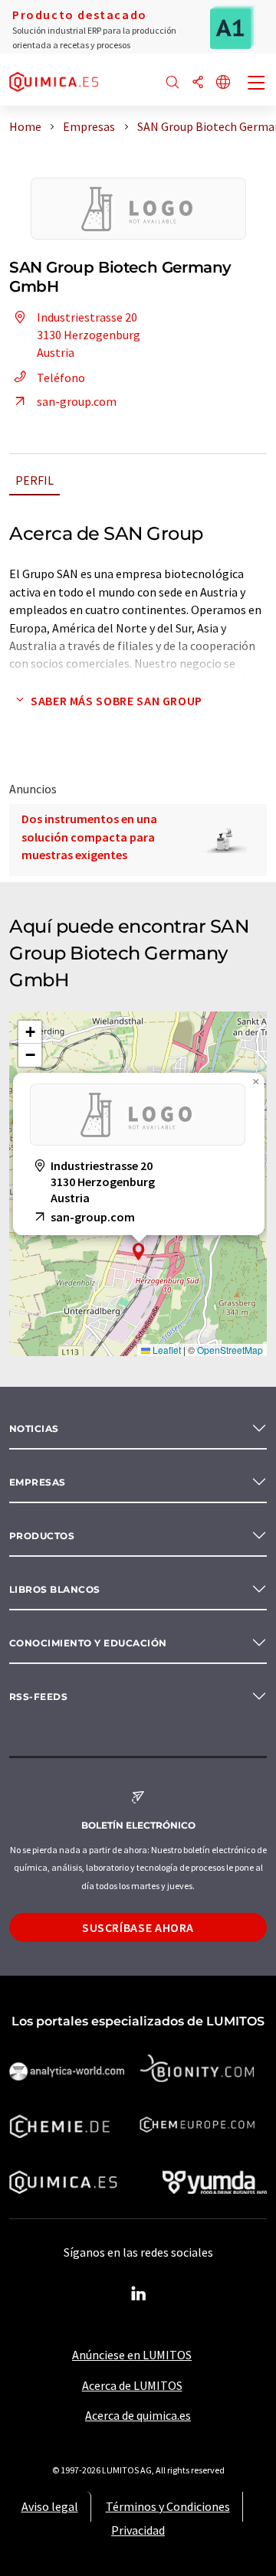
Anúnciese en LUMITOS (132, 2355)
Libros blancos (55, 1589)
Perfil (34, 480)
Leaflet (166, 1350)
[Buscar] (172, 83)
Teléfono (61, 378)
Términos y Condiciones (168, 2506)
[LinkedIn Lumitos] (138, 2294)
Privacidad (138, 2530)
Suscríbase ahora (138, 1927)
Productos (42, 1536)
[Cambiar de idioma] (223, 83)
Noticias (34, 1429)
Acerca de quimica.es (138, 2415)
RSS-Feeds (38, 1697)
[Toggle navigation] (257, 84)
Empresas (38, 1482)
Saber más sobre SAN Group (117, 701)
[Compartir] (198, 83)
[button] (139, 1252)
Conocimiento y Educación (88, 1643)
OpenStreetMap (230, 1350)
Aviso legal (50, 2506)
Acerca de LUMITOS (132, 2385)
